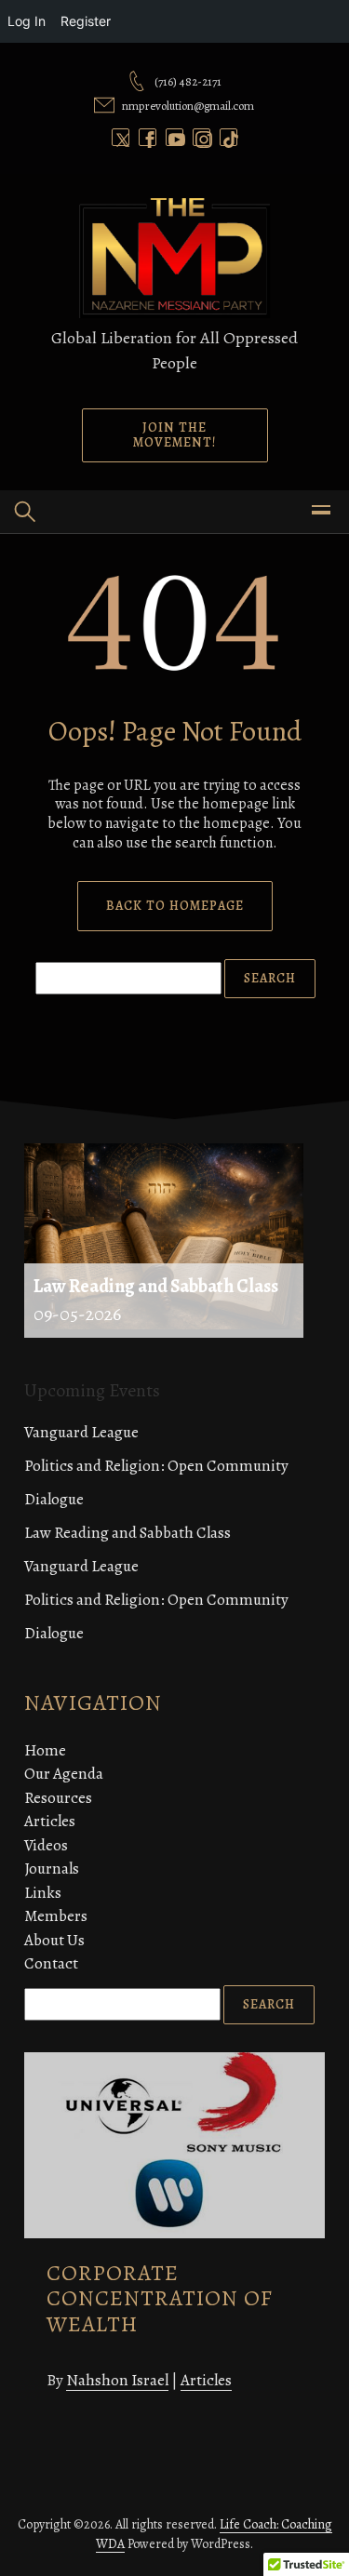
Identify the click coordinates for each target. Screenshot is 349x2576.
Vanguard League (81, 1432)
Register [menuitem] (86, 21)
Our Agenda (64, 1774)
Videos (46, 1845)
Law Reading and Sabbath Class (128, 1533)
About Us (54, 1940)
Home (45, 1750)
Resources (58, 1798)
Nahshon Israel (117, 2380)
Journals (52, 1869)
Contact (51, 1963)
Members (56, 1916)
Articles (50, 1821)
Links (43, 1893)
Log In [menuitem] (27, 21)
